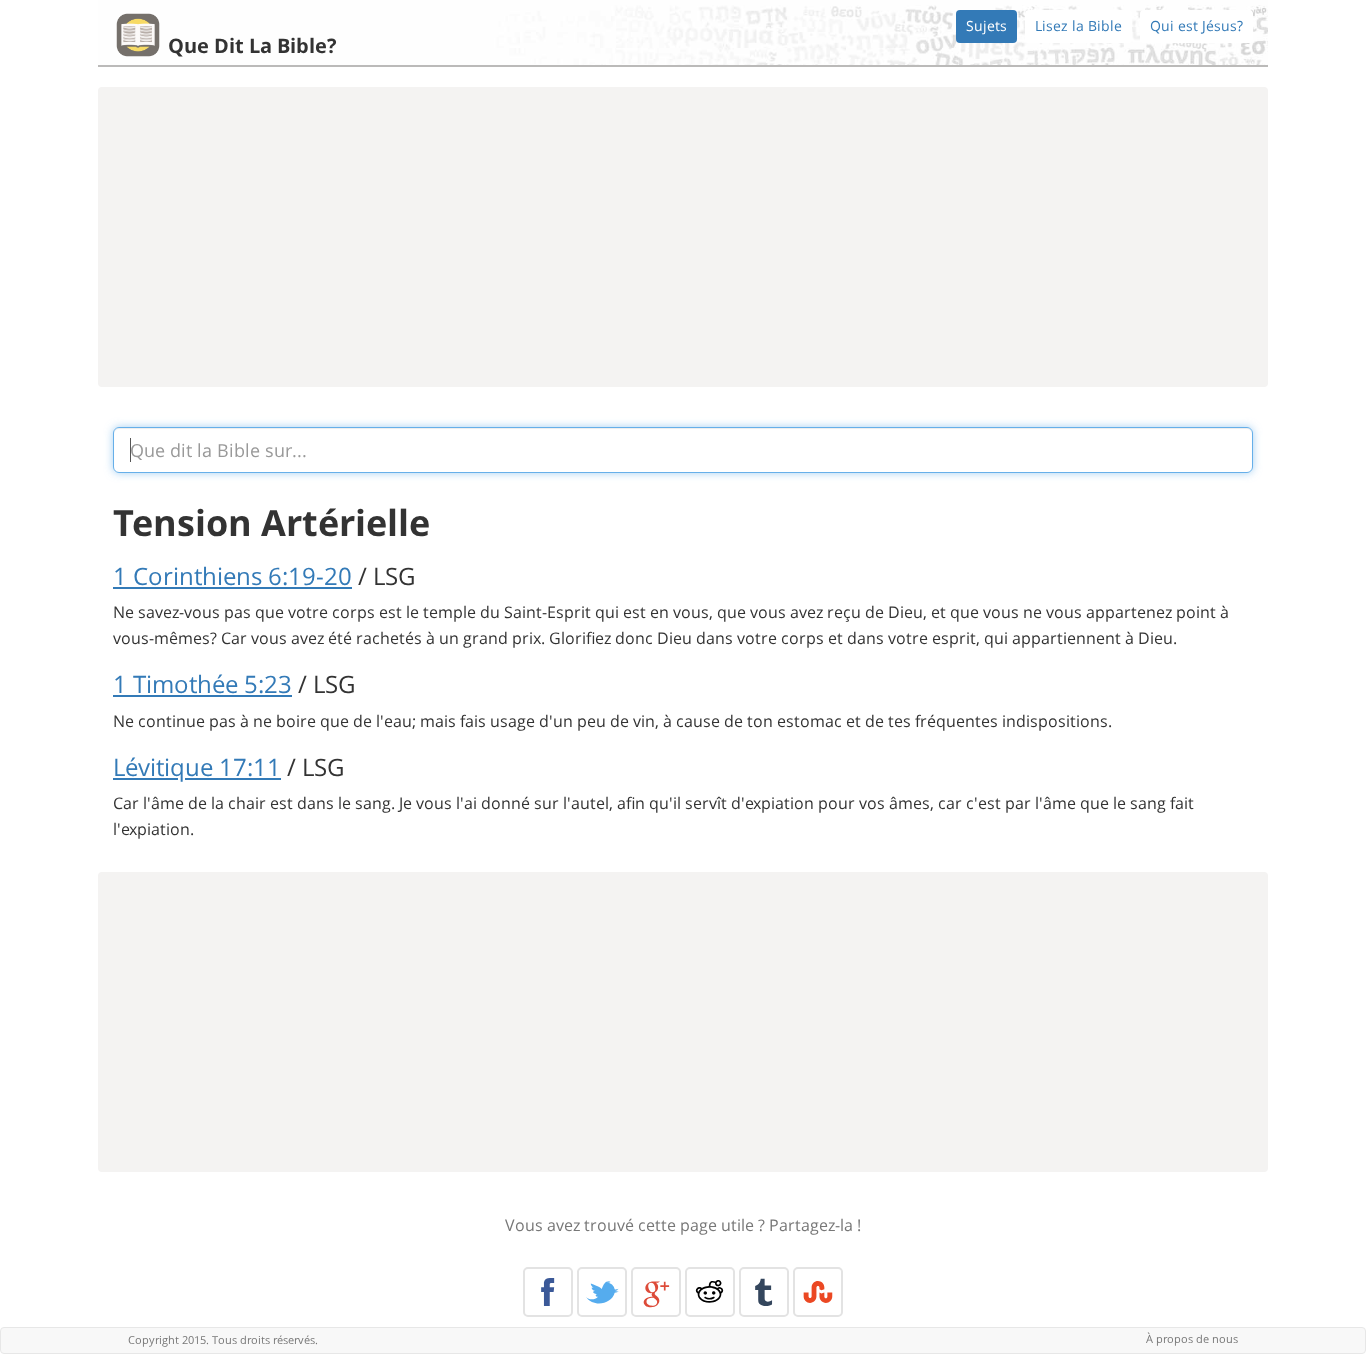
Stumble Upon (818, 1292)
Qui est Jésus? (1196, 25)
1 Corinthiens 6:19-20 (232, 575)
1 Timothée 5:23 (202, 683)
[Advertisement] (683, 237)
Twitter (602, 1292)
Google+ (656, 1292)
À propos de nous (1192, 1338)
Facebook (548, 1292)
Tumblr (764, 1292)
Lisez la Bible (1078, 25)
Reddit (710, 1292)
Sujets (986, 25)
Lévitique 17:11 (197, 766)
